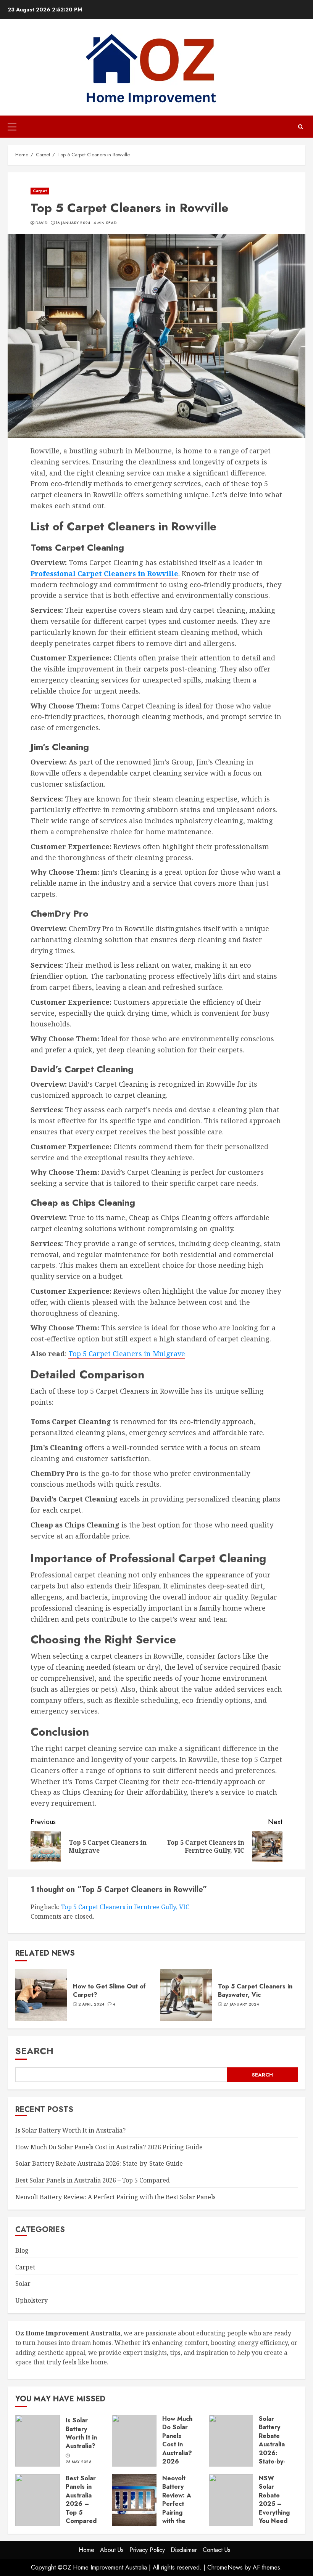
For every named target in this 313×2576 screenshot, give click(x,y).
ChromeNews (225, 2567)
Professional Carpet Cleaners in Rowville (104, 573)
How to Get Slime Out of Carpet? (109, 1991)
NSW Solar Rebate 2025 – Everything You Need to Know (274, 2504)
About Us (112, 2550)
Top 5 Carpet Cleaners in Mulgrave (127, 1354)
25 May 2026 (78, 2462)
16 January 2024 (73, 223)
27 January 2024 (241, 2004)
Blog (22, 2250)
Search (34, 2051)
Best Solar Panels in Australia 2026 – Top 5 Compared (93, 2180)
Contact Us (217, 2550)
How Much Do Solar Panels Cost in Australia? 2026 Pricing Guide (109, 2147)
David (42, 223)
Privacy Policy (147, 2550)
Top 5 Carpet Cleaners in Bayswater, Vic (255, 1991)
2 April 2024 (91, 2004)
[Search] (301, 127)
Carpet (40, 191)
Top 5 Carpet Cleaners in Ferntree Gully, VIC (125, 1907)
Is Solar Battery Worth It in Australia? (70, 2130)
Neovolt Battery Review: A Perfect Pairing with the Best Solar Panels (115, 2197)
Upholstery (31, 2300)
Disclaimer (184, 2550)
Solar (23, 2284)
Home (86, 2550)
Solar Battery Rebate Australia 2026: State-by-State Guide (99, 2163)
